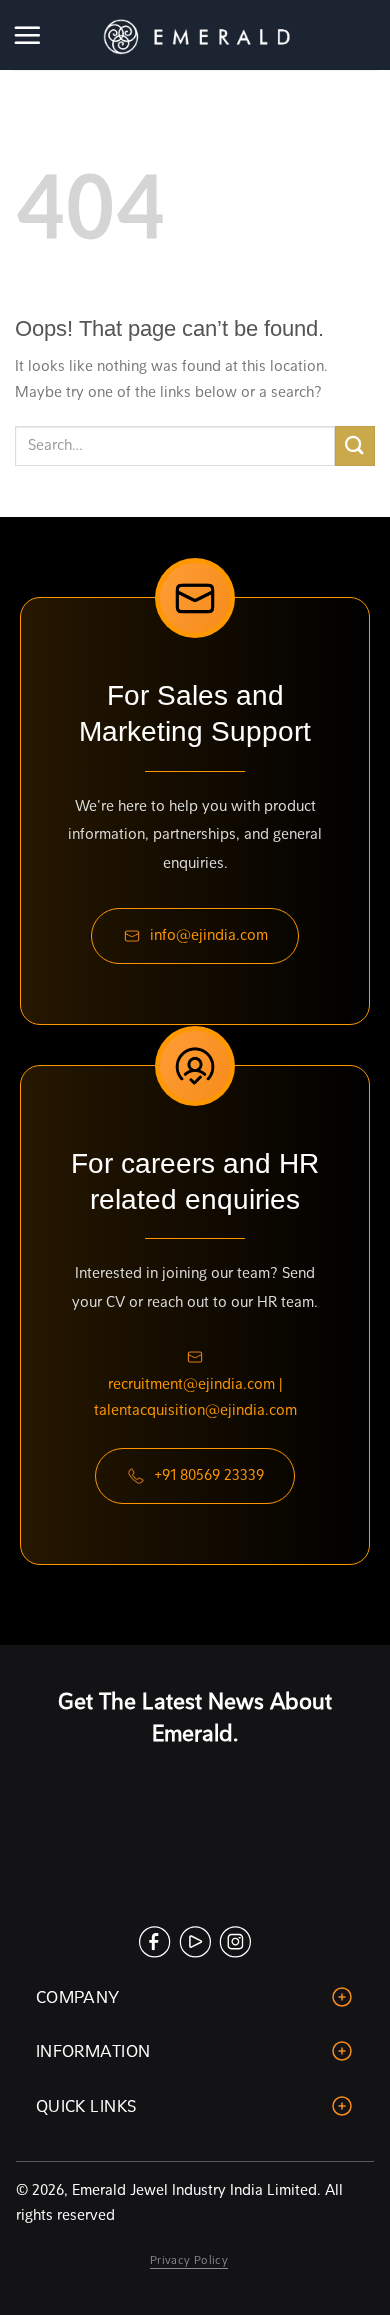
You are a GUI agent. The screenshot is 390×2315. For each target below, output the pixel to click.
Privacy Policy (189, 2260)
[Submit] (355, 445)
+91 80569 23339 (209, 1475)
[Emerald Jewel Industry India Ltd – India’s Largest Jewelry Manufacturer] (195, 35)
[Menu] (28, 35)
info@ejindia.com (209, 935)
